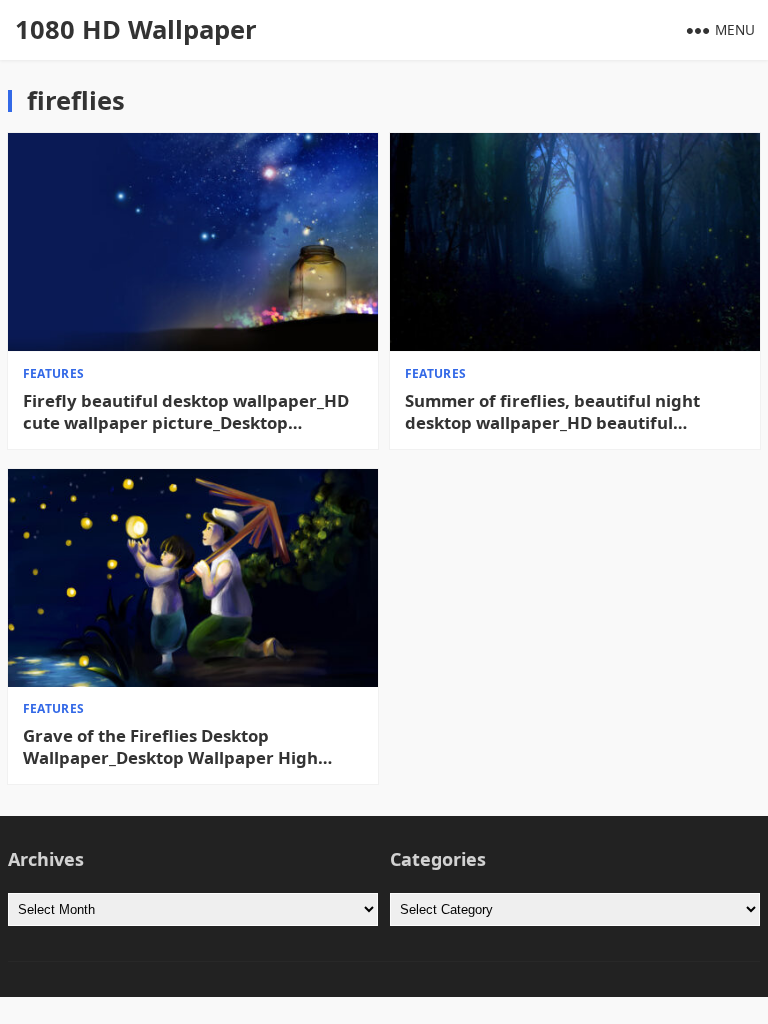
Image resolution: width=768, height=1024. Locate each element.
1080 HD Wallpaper (136, 29)
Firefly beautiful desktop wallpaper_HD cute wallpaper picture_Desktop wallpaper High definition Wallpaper (186, 412)
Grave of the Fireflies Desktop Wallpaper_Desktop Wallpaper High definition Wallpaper (170, 747)
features (54, 373)
